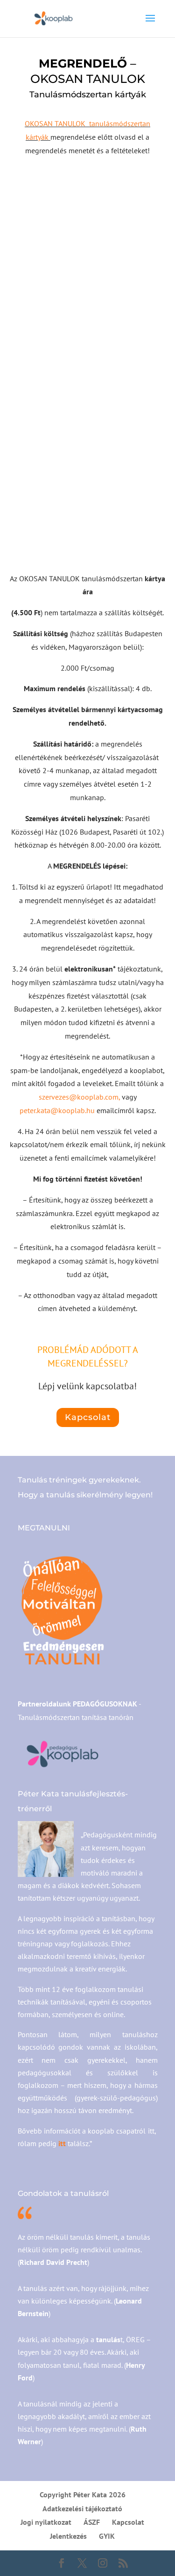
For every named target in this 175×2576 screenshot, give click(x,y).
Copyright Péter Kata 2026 (83, 2494)
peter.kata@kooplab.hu (57, 1110)
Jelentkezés (68, 2536)
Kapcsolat (88, 1417)
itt (62, 2143)
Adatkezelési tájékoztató (82, 2508)
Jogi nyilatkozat (46, 2522)
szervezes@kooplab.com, (79, 1097)
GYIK (107, 2536)
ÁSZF (92, 2522)
